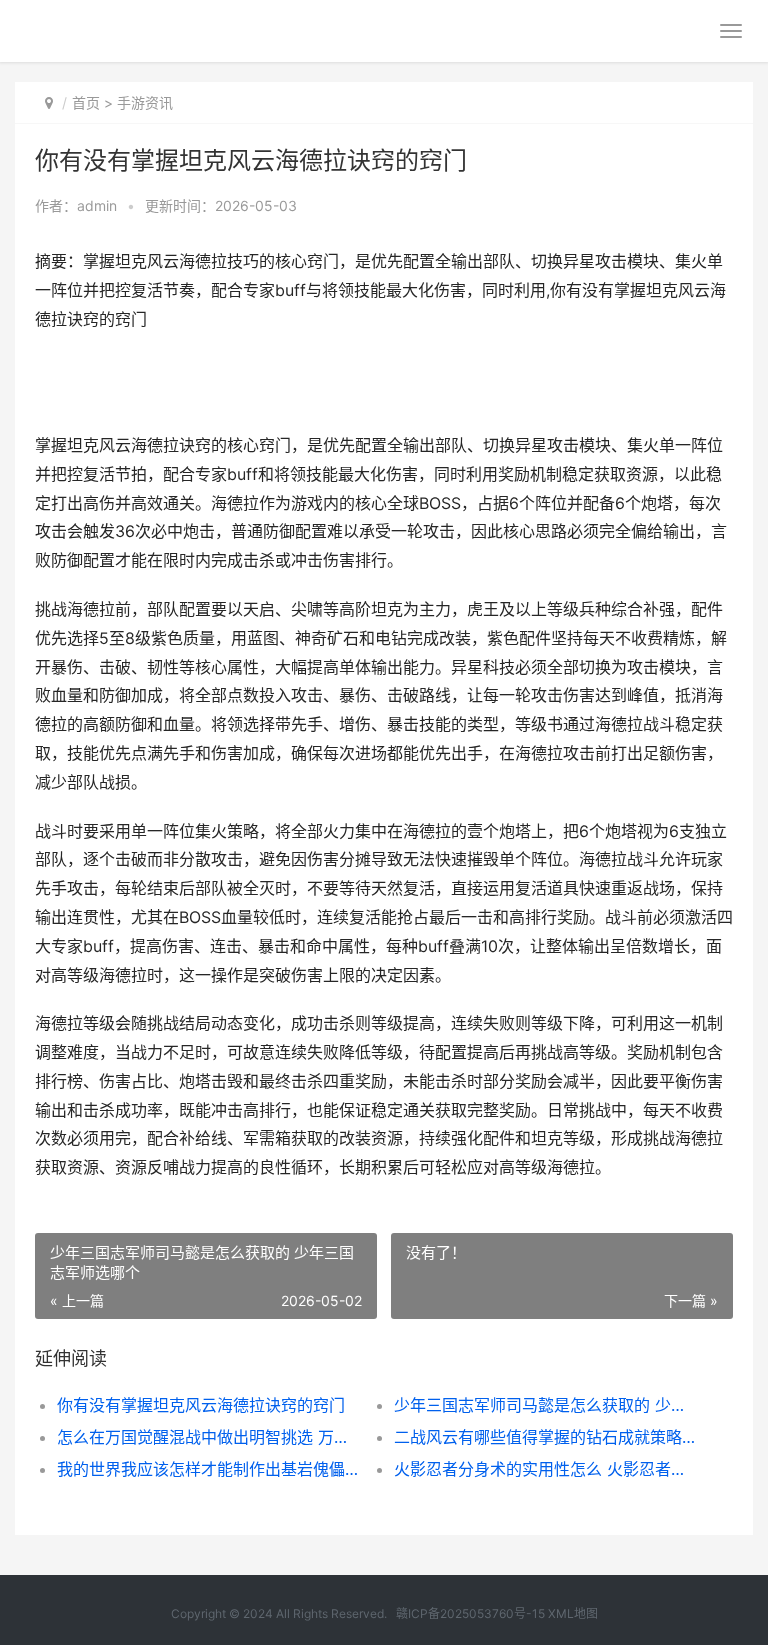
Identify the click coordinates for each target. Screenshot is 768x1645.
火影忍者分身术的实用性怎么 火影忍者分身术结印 (546, 1469)
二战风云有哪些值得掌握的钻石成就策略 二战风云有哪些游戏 (546, 1437)
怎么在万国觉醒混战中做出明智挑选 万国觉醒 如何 (209, 1437)
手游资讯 (145, 102)
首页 (86, 102)
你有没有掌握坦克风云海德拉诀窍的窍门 (201, 1405)
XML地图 (573, 1613)
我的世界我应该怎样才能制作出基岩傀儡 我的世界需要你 (209, 1469)
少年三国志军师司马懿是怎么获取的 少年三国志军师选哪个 (546, 1405)
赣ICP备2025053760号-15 (470, 1613)
